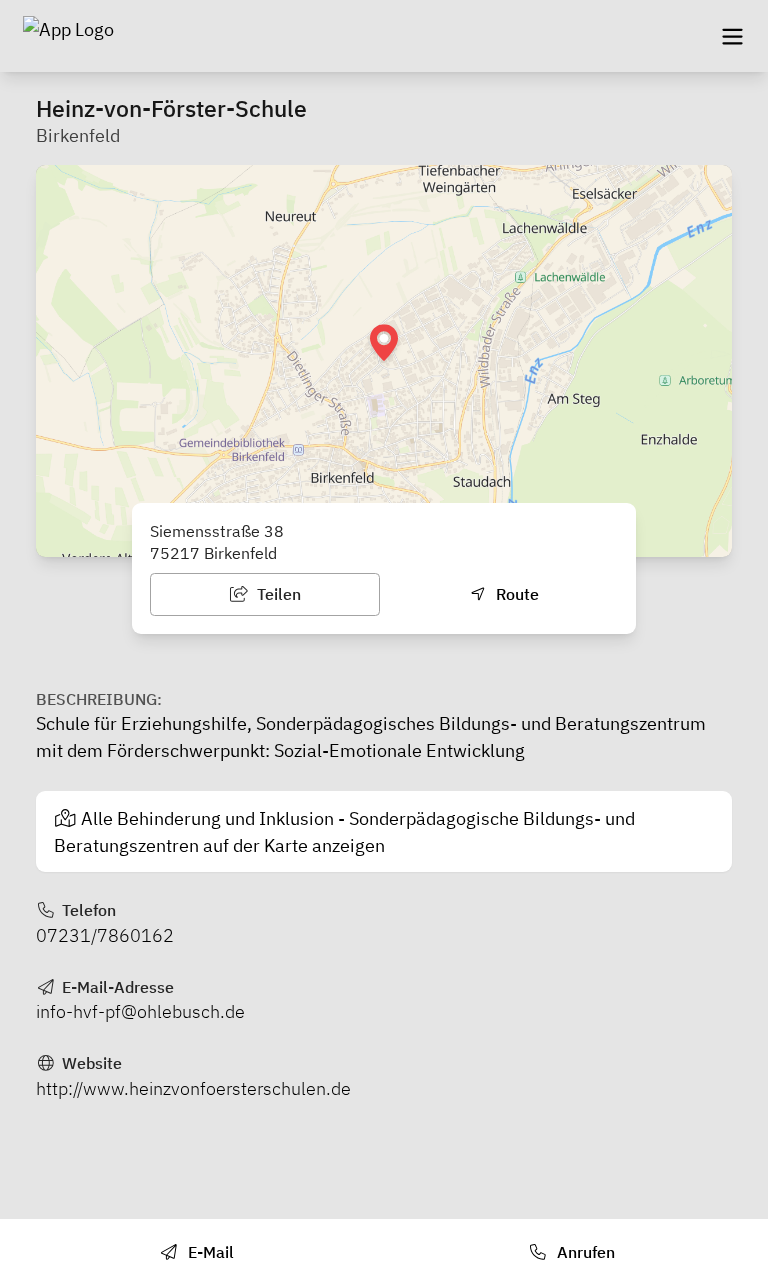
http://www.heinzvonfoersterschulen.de (193, 1088)
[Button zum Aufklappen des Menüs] (732, 36)
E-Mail (209, 1252)
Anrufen (584, 1252)
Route (515, 594)
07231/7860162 (105, 935)
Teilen (277, 594)
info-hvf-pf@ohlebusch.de (140, 1011)
